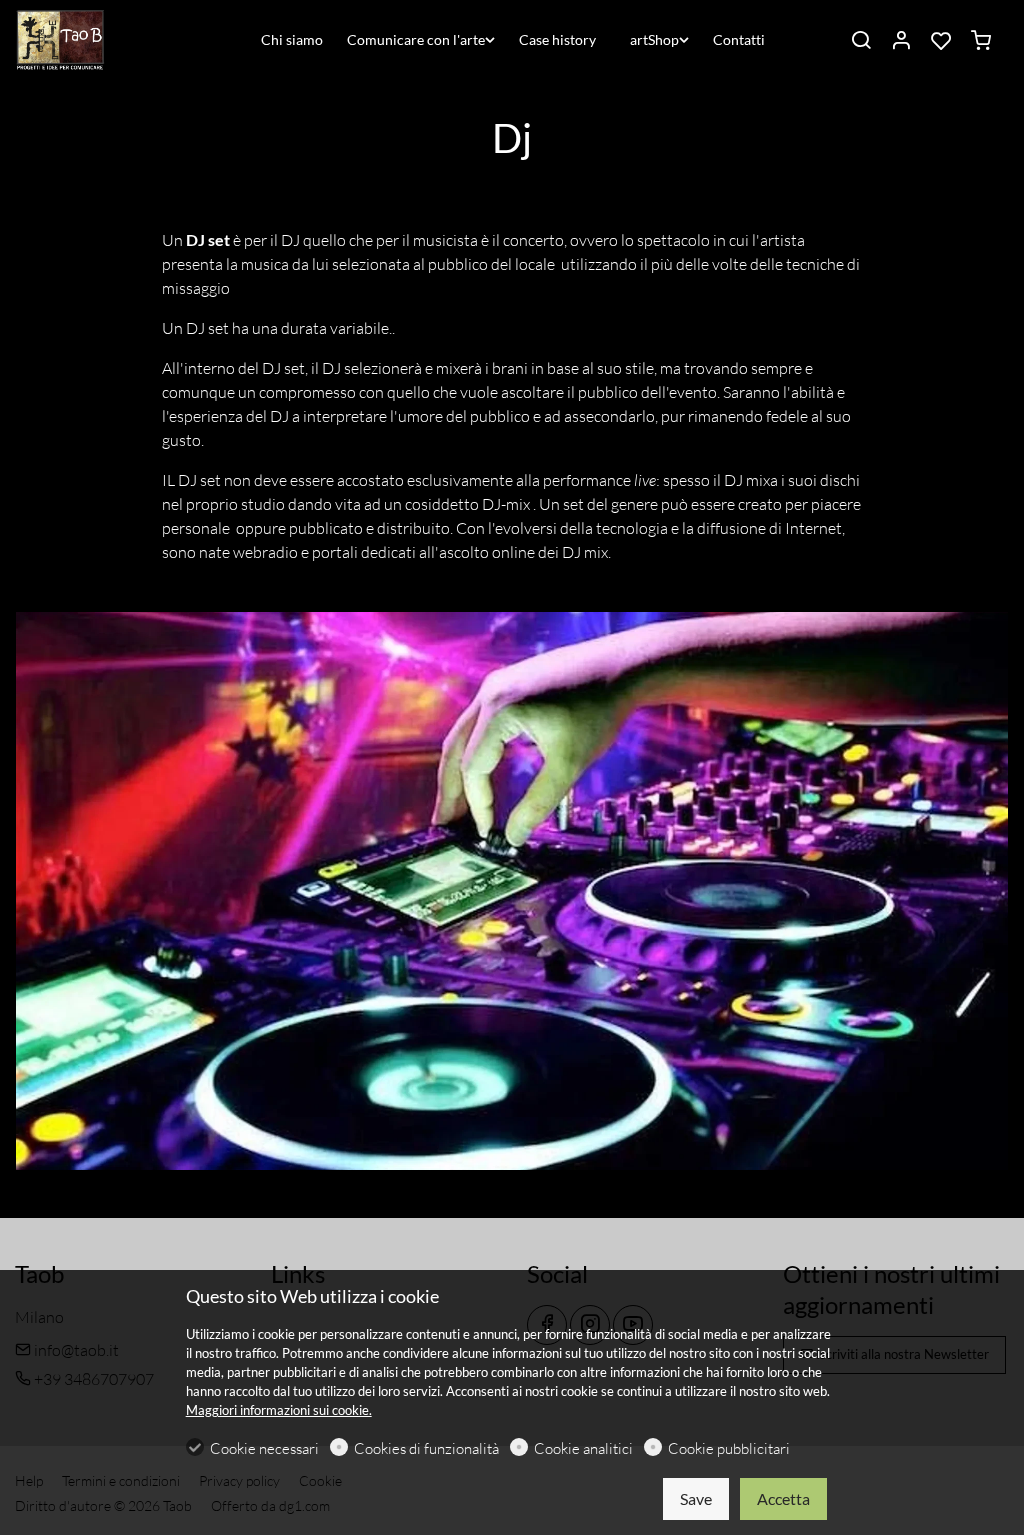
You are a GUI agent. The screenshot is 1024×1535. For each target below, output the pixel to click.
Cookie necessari (264, 1448)
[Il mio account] (901, 41)
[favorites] (941, 41)
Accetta (783, 1498)
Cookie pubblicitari (729, 1448)
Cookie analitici (583, 1448)
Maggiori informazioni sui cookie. (279, 1410)
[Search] (861, 41)
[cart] (981, 41)
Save (696, 1498)
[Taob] (100, 38)
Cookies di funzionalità (426, 1448)
